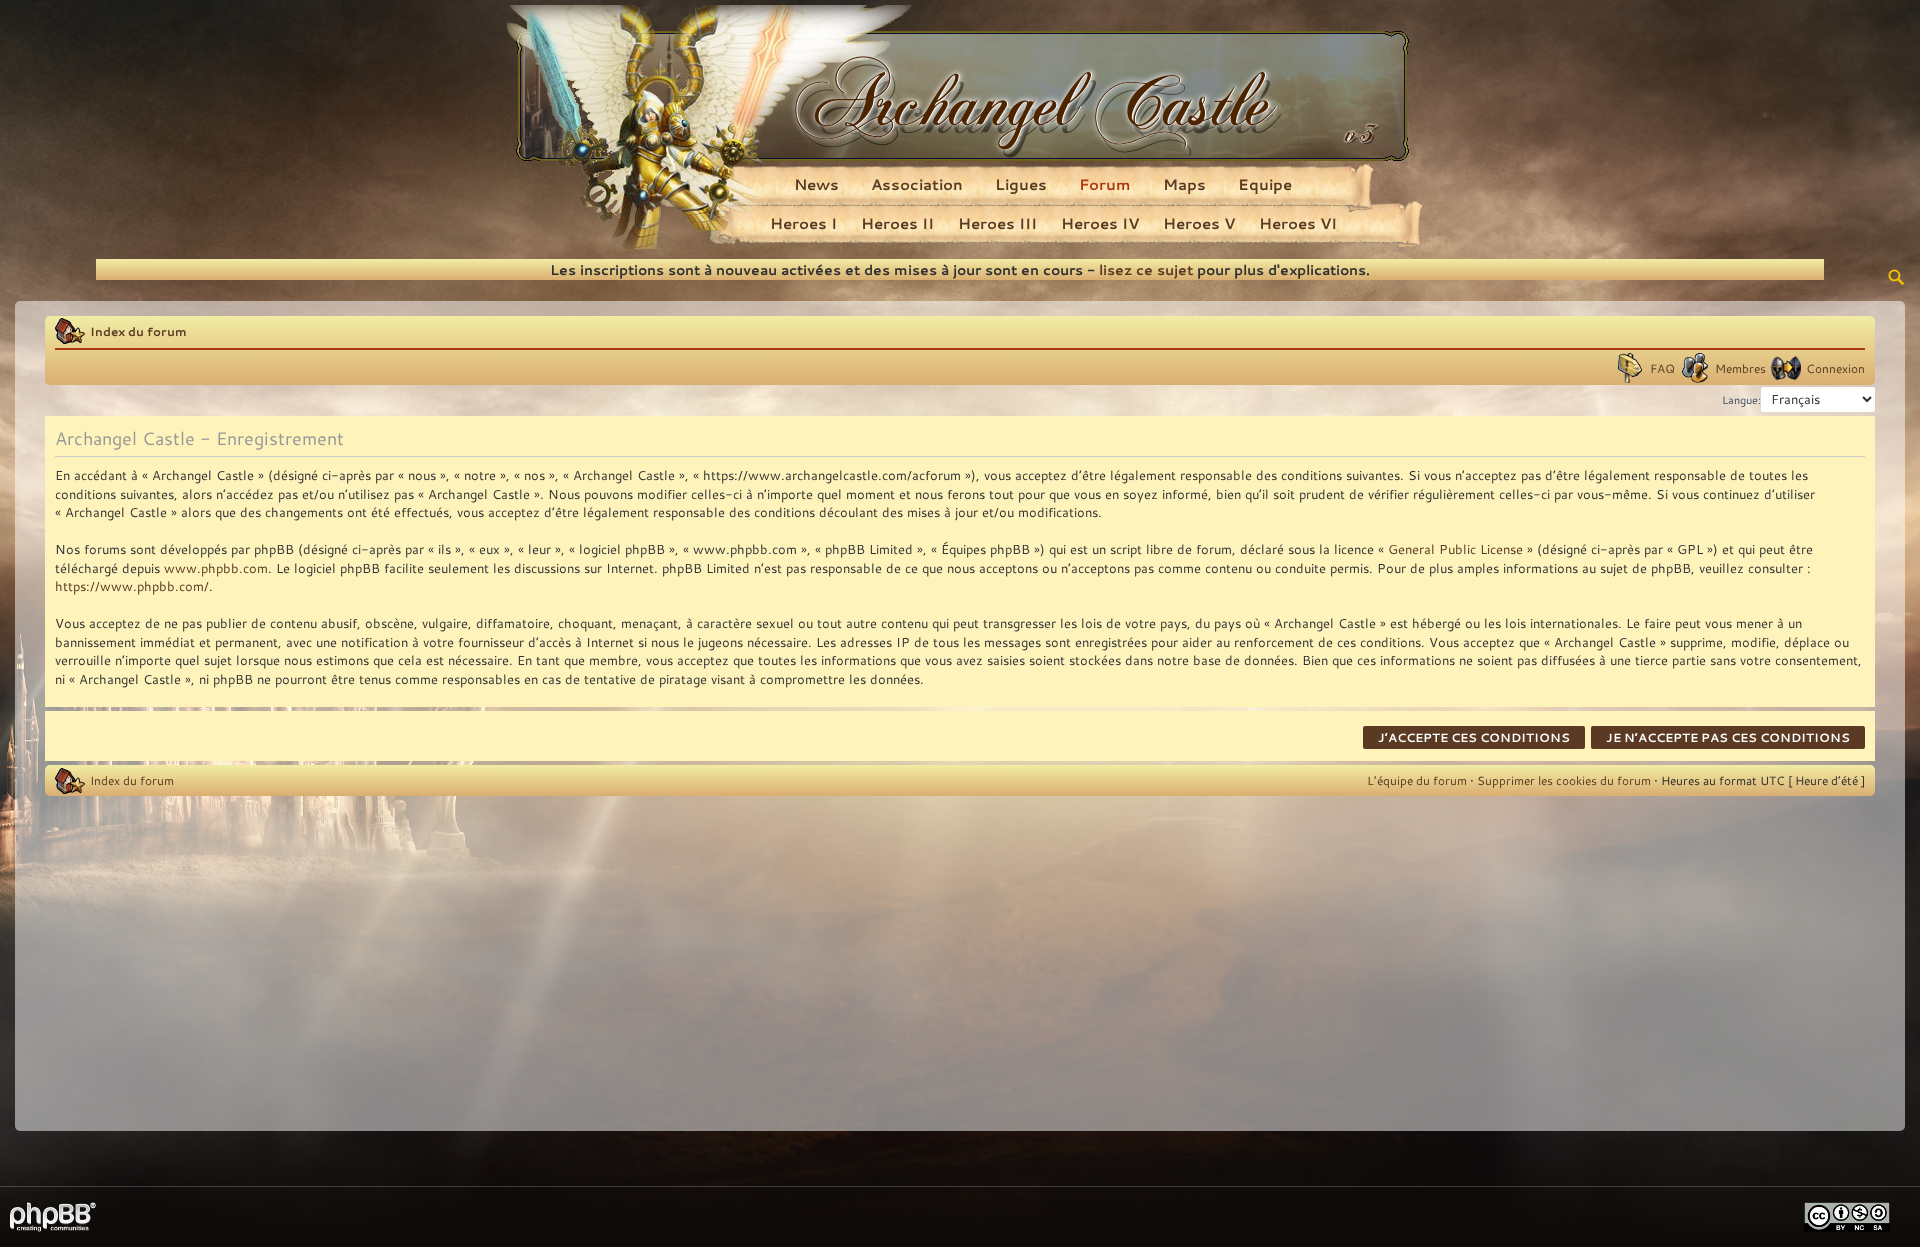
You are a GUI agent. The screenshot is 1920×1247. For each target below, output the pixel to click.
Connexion (1835, 368)
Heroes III (997, 223)
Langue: (1741, 400)
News (816, 184)
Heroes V (1199, 223)
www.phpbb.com (216, 568)
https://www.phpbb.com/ (132, 586)
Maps (1184, 184)
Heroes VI (1298, 223)
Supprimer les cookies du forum (1564, 780)
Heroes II (897, 223)
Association (917, 184)
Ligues (1021, 184)
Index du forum (138, 331)
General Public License (1455, 549)
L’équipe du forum (1417, 780)
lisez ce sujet (1146, 269)
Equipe (1265, 184)
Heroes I (803, 223)
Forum (1105, 184)
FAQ (1662, 368)
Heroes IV (1100, 223)
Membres (1740, 368)
